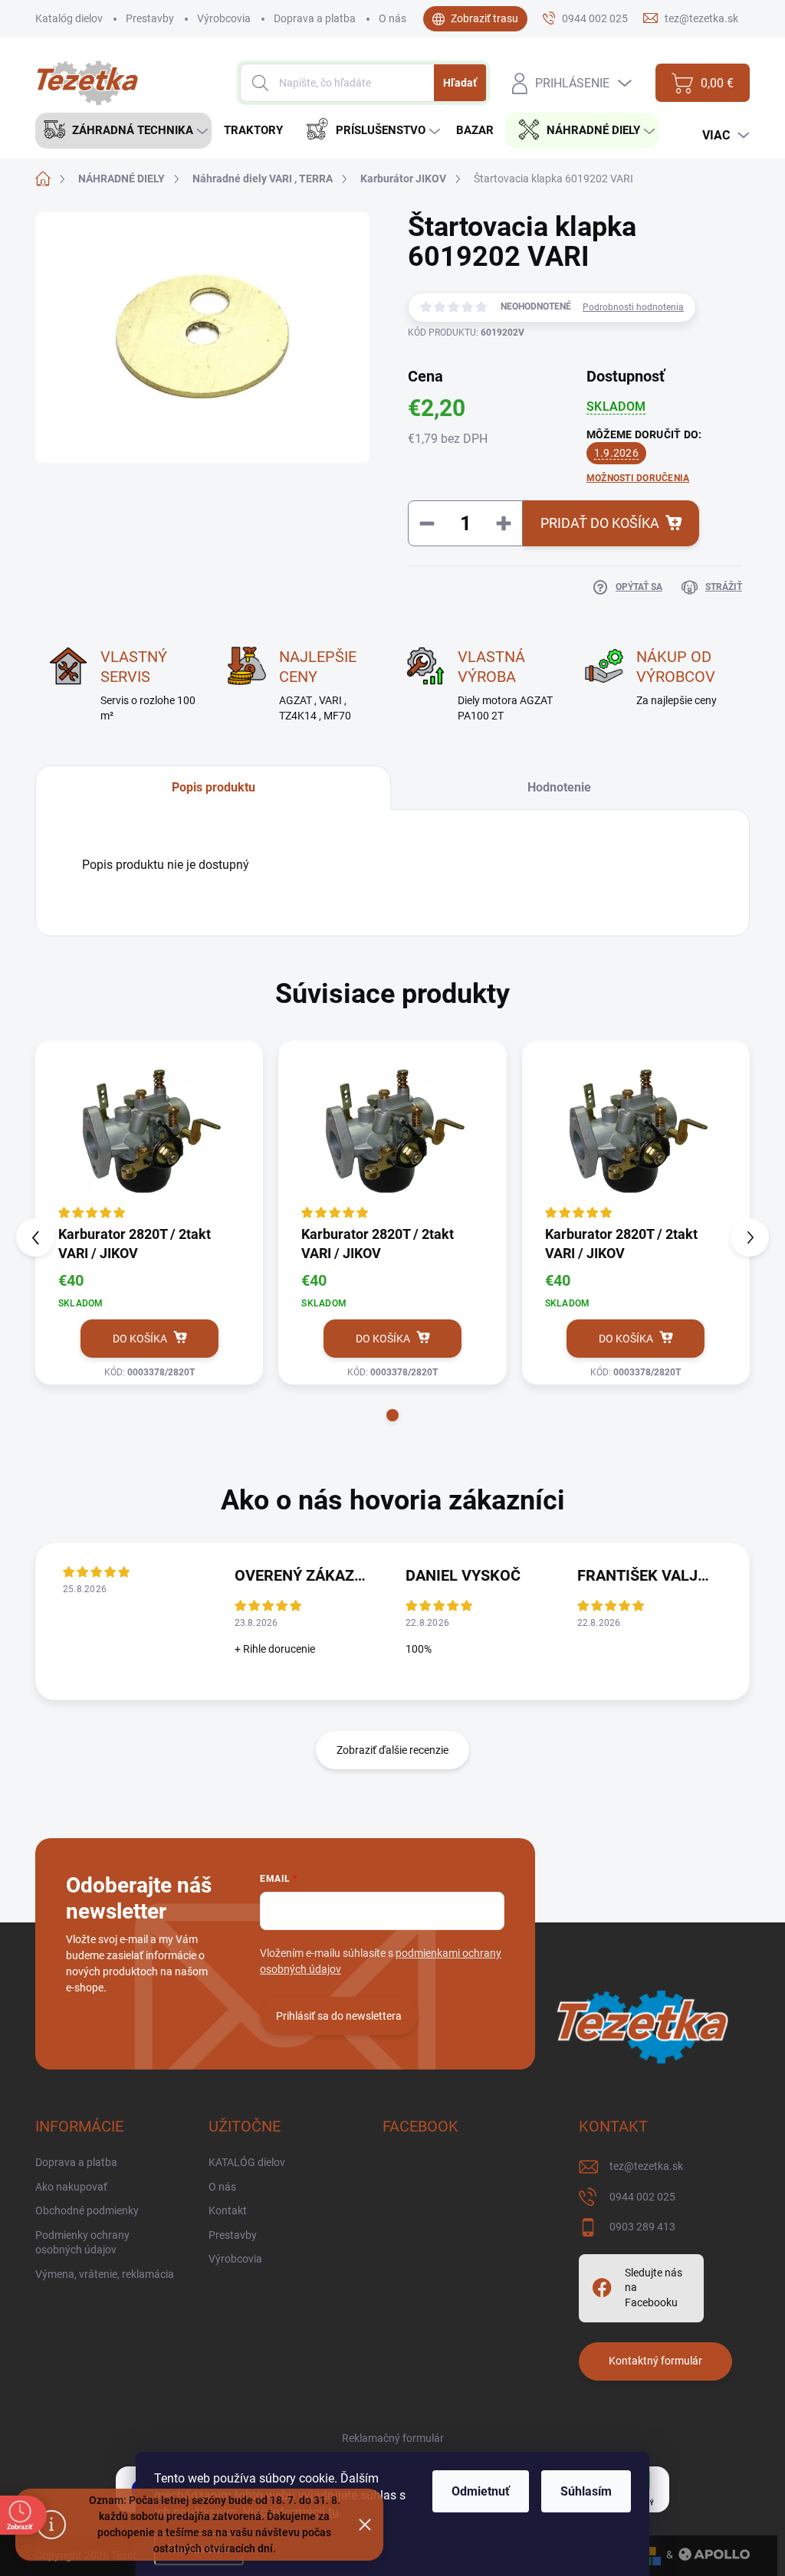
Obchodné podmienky (87, 2211)
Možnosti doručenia (638, 478)
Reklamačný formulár (393, 2438)
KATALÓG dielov (247, 2162)
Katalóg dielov (69, 18)
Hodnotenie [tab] (559, 787)
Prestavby (150, 18)
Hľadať (460, 83)
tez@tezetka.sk (646, 2166)
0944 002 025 (642, 2197)
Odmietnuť (481, 2491)
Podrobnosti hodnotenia (633, 307)
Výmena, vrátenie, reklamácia (105, 2274)
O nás (392, 18)
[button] (392, 1415)
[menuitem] (123, 131)
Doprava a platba (315, 18)
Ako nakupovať (71, 2187)
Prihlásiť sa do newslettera (339, 2016)
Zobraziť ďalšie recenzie (392, 1750)
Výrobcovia (224, 18)
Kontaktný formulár (655, 2361)
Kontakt (228, 2211)
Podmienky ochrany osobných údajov (82, 2243)
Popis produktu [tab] (213, 787)
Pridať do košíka (600, 523)
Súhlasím (586, 2491)
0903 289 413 (642, 2227)
